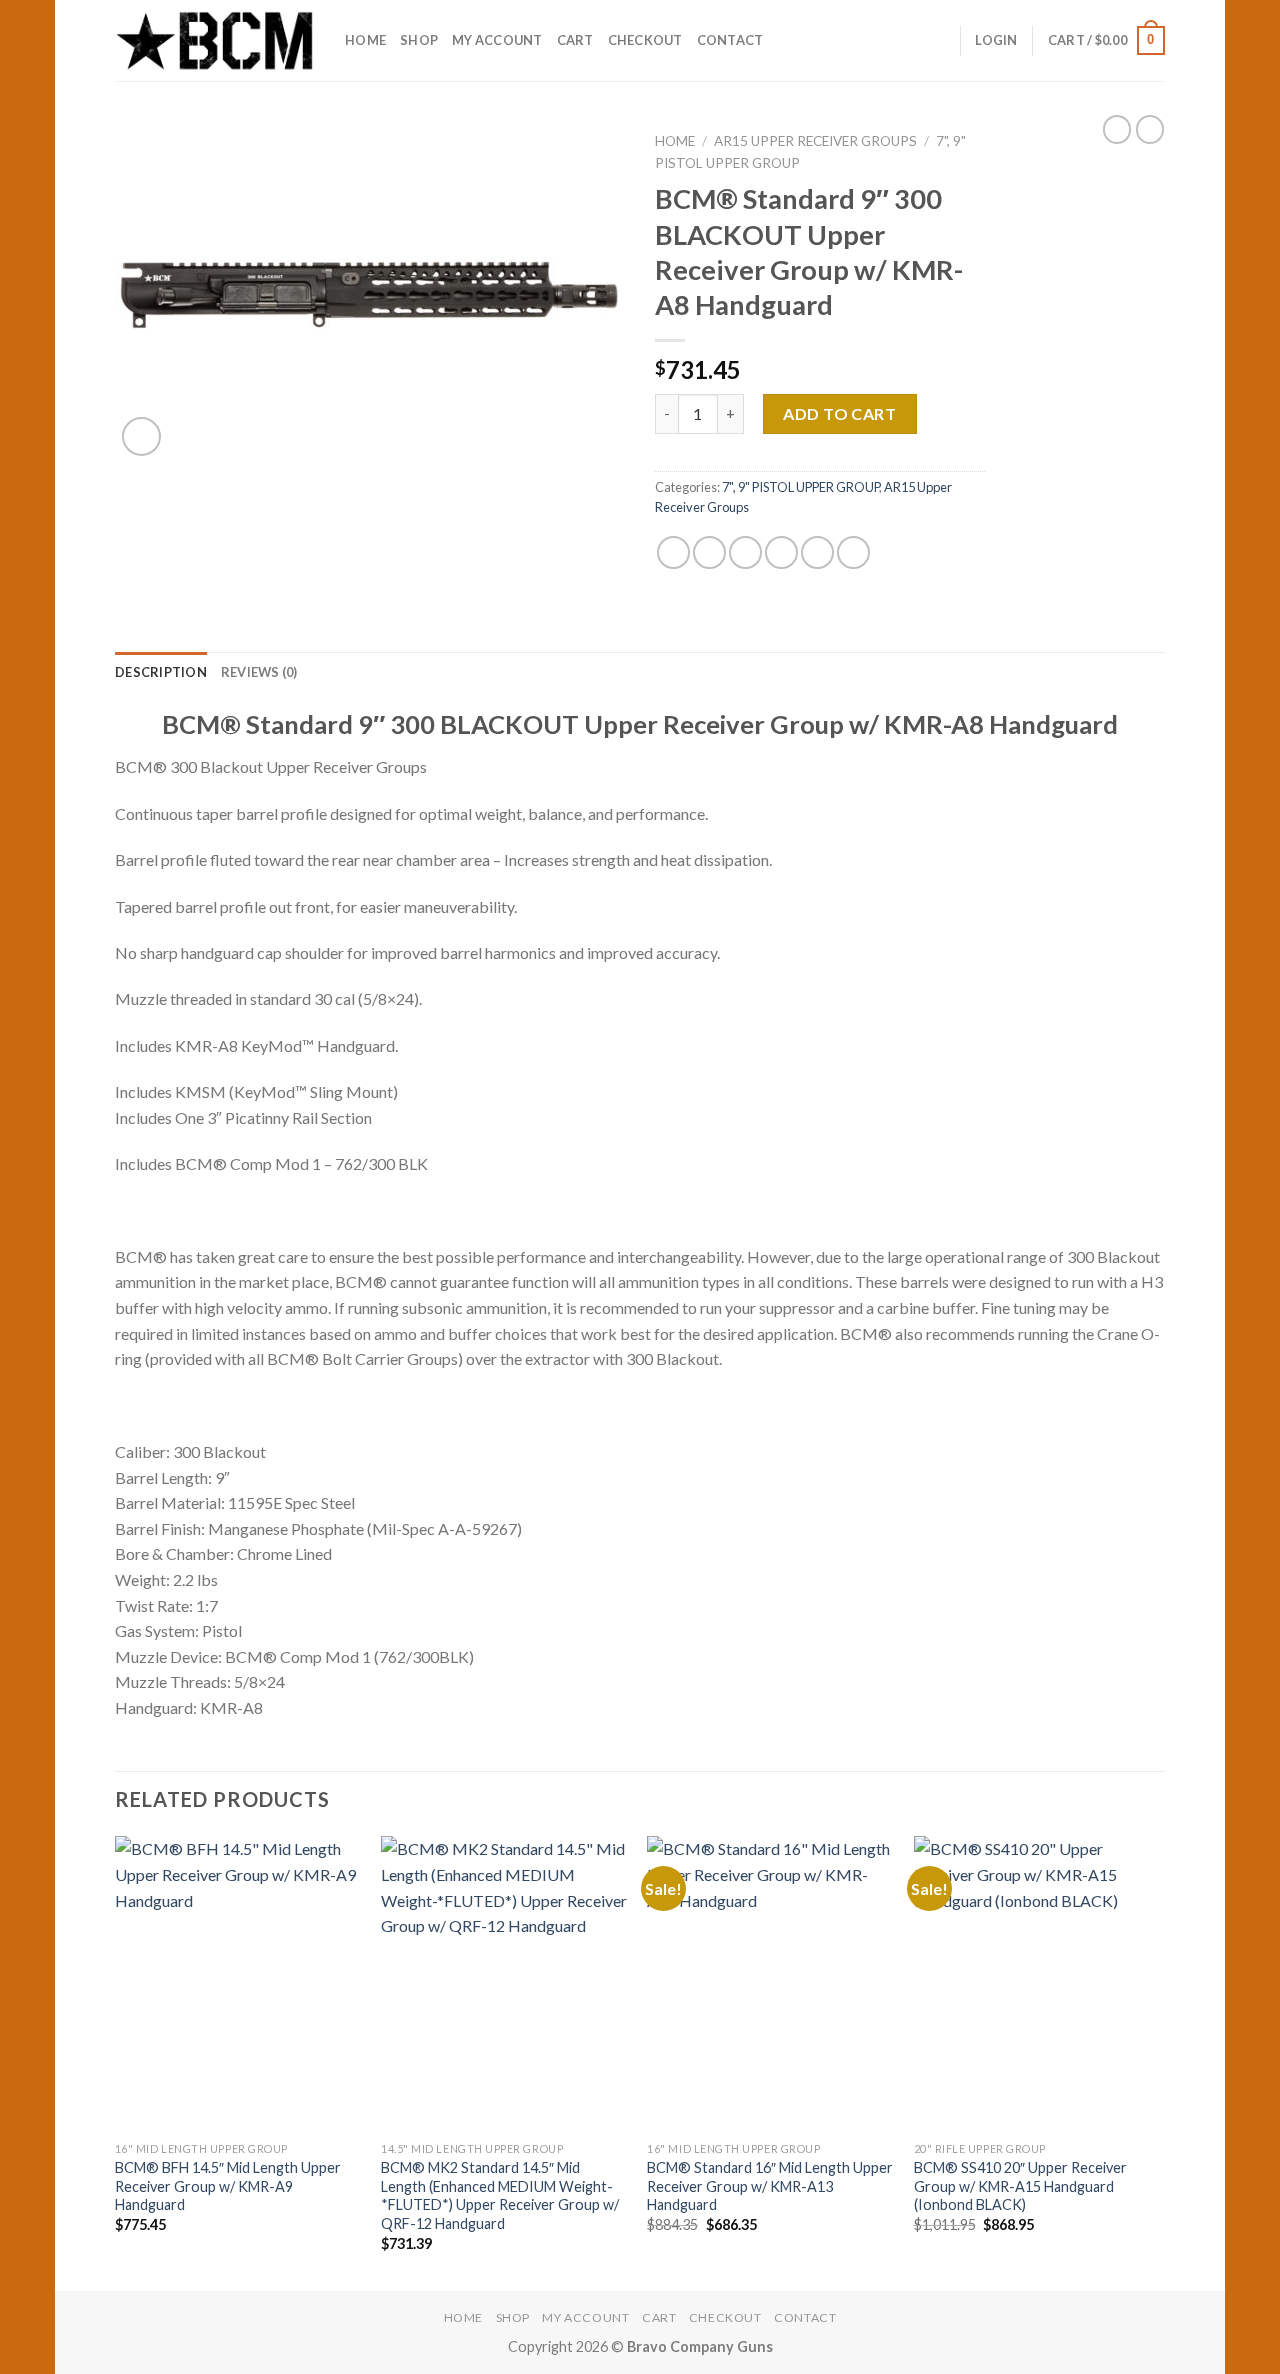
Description (161, 672)
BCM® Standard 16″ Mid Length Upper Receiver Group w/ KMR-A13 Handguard (770, 2186)
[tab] (161, 672)
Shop (419, 40)
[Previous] (116, 2061)
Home (365, 40)
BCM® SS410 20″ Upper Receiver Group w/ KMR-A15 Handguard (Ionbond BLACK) (1020, 2186)
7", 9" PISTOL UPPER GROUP (800, 487)
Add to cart (839, 413)
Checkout (645, 40)
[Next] (1159, 2061)
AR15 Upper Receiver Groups (815, 141)
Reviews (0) (259, 672)
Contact (730, 40)
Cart (575, 40)
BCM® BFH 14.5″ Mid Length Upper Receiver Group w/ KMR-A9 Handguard (228, 2186)
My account (497, 40)
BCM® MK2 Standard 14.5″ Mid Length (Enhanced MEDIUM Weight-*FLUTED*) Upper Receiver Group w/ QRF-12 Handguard (500, 2195)
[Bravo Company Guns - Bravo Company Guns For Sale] (215, 40)
